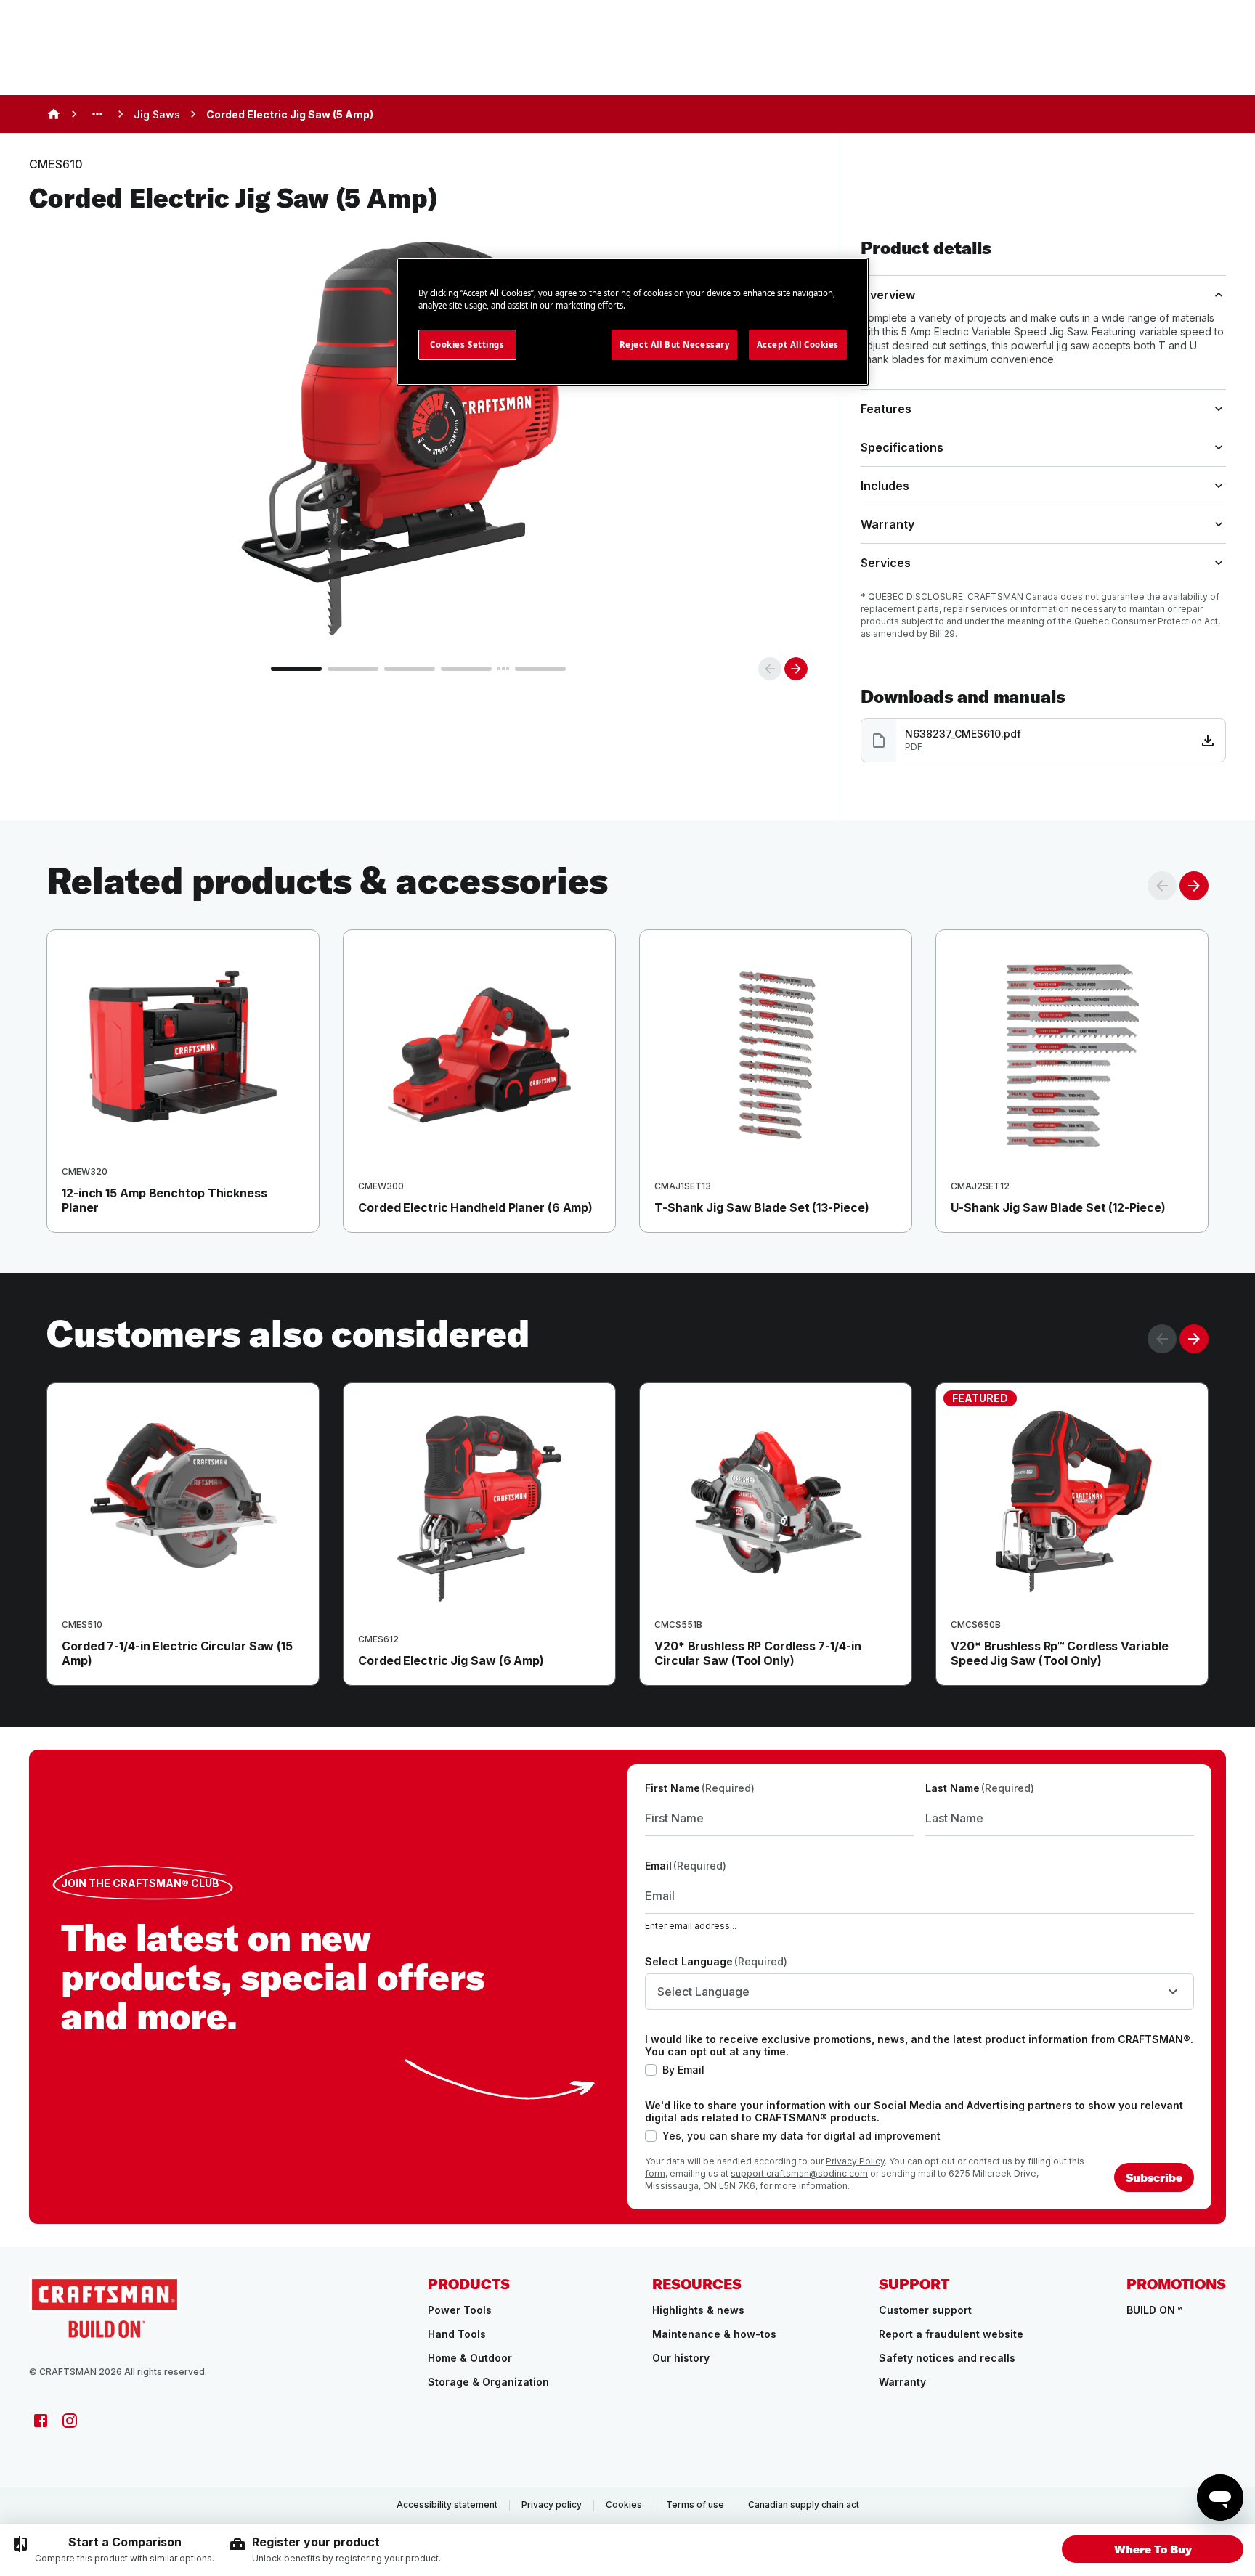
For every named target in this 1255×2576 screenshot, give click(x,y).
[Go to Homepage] (105, 2307)
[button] (1153, 2549)
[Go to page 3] (410, 669)
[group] (113, 2550)
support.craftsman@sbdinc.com (799, 2173)
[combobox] (919, 1992)
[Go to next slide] (796, 669)
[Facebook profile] (41, 2421)
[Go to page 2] (353, 669)
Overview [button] (888, 295)
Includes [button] (885, 486)
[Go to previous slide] (770, 669)
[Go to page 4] (466, 669)
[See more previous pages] (97, 114)
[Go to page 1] (296, 669)
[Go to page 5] (540, 669)
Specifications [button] (902, 447)
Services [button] (886, 563)
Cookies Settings (467, 345)
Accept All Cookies (798, 345)
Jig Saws (157, 114)
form (655, 2173)
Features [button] (886, 409)
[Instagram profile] (70, 2421)
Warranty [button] (888, 524)
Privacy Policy (855, 2161)
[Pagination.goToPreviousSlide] (1162, 1339)
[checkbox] (651, 2070)
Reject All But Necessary (675, 345)
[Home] (54, 114)
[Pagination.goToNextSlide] (1194, 1339)
